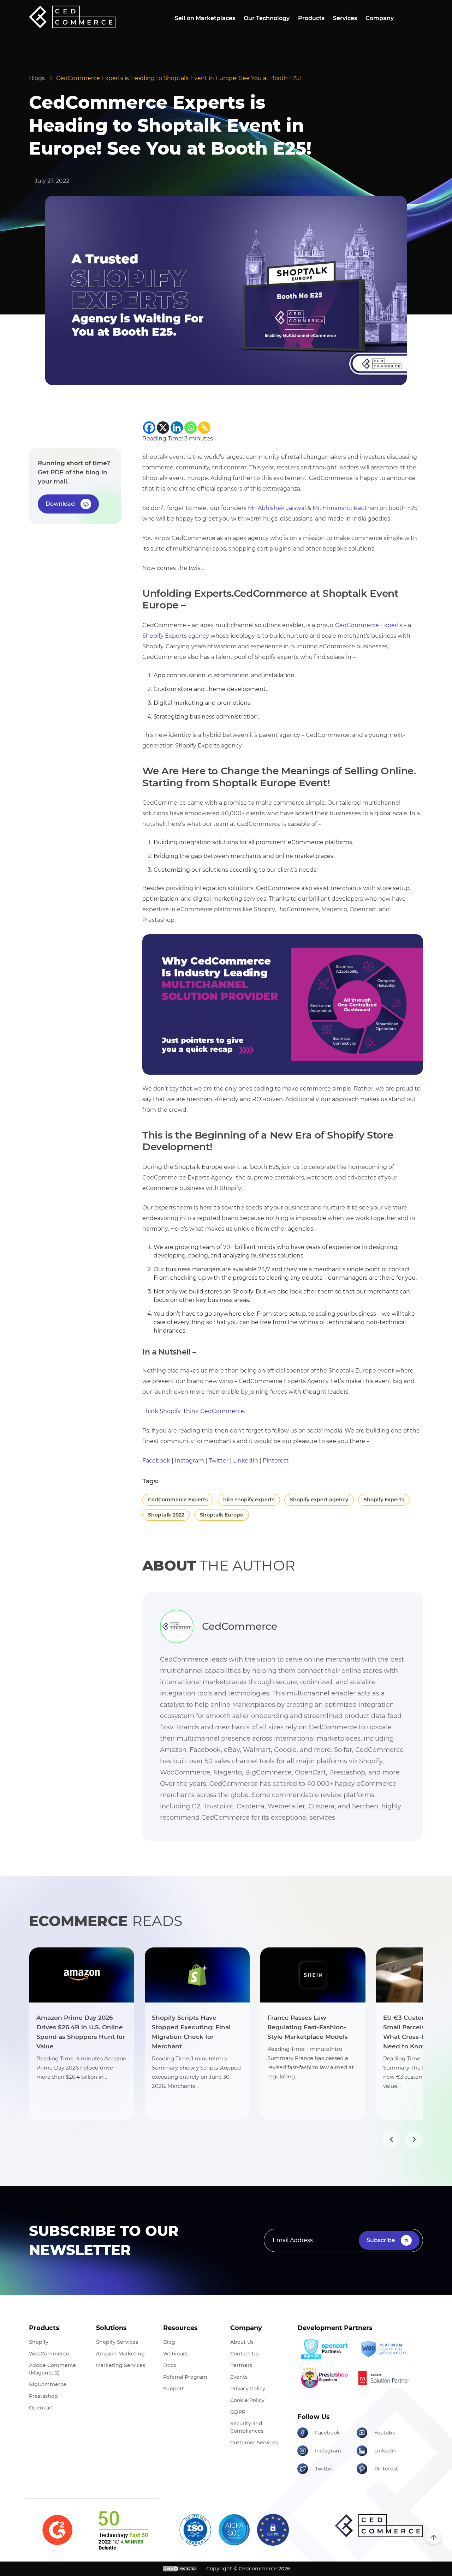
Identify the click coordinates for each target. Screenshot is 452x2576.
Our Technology (267, 18)
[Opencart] (324, 2349)
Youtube (385, 2433)
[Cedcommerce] (379, 2526)
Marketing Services (121, 2365)
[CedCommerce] (72, 17)
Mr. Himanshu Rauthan (345, 508)
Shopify (39, 2342)
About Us (242, 2342)
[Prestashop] (324, 2378)
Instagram (189, 1461)
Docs (169, 2365)
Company (380, 18)
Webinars (175, 2354)
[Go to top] (433, 2536)
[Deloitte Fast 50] (123, 2530)
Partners (241, 2365)
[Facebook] (149, 428)
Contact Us (244, 2354)
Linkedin (386, 2451)
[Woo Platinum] (384, 2349)
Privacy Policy (248, 2389)
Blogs (37, 78)
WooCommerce (49, 2354)
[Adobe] (384, 2378)
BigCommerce (48, 2384)
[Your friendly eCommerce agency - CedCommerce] (283, 1004)
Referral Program (185, 2377)
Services (345, 18)
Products (311, 18)
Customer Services (254, 2443)
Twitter (219, 1461)
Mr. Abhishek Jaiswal (277, 508)
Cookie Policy (247, 2400)
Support (174, 2389)
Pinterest (276, 1461)
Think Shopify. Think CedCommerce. (194, 1411)
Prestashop (43, 2396)
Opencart (41, 2408)
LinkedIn (246, 1461)
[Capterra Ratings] (57, 2530)
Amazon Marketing (120, 2354)
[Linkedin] (177, 428)
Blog (169, 2342)
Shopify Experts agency (176, 636)
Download (60, 504)
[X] (163, 428)
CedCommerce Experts (369, 625)
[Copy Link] (204, 428)
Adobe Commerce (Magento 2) (52, 2369)
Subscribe (381, 2240)
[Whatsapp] (191, 428)
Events (239, 2377)
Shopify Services (117, 2342)
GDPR (238, 2412)
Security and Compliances (247, 2427)
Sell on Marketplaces (205, 18)
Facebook (156, 1461)
